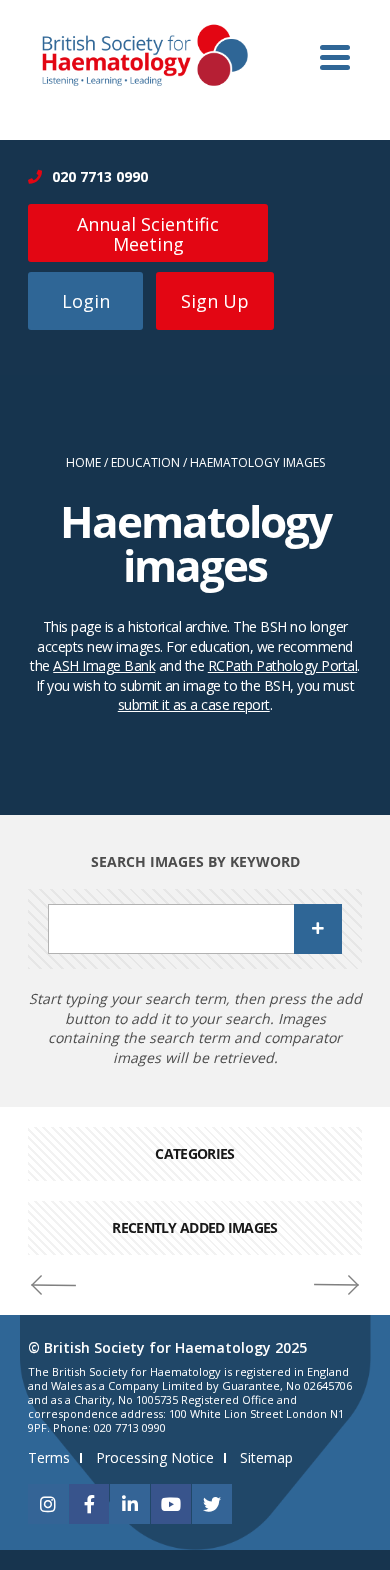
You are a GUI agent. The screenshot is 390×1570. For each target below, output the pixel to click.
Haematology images (257, 463)
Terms (49, 1457)
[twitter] (212, 1504)
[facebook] (89, 1504)
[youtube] (171, 1504)
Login (86, 301)
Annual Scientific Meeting (148, 234)
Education (145, 463)
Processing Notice (155, 1457)
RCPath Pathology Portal (283, 665)
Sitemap (266, 1457)
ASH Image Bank (104, 665)
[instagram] (48, 1504)
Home (83, 463)
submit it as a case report (194, 704)
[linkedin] (130, 1504)
